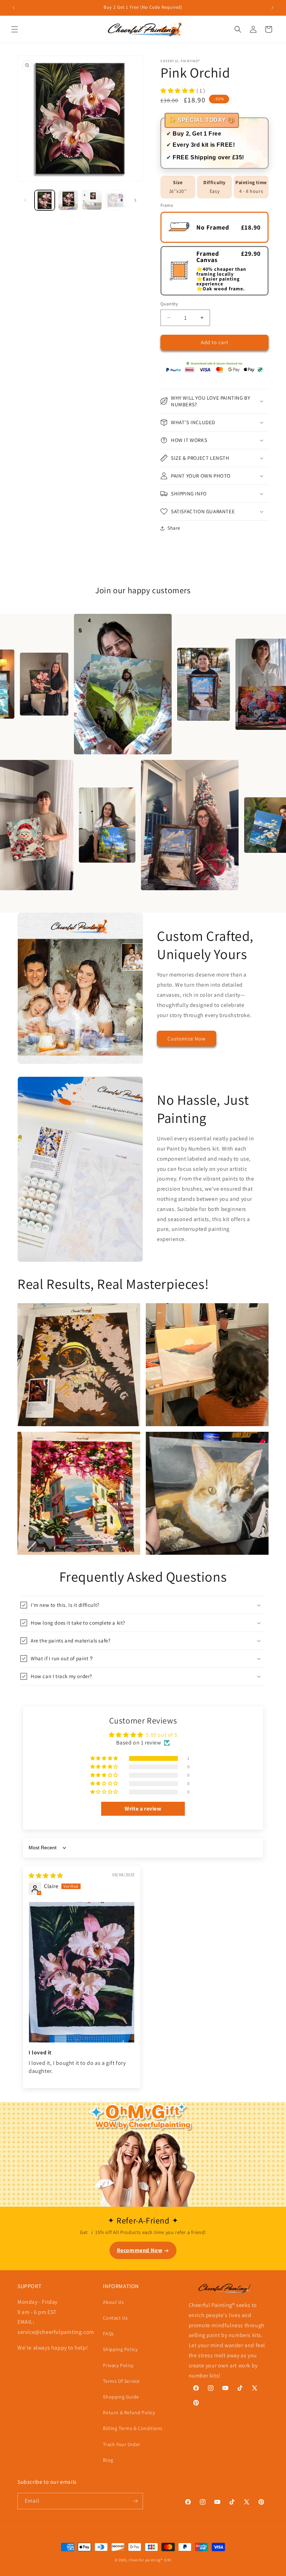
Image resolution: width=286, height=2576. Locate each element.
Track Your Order (122, 2444)
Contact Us (115, 2318)
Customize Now (187, 1039)
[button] (15, 29)
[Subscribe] (135, 2501)
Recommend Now (140, 2250)
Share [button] (174, 528)
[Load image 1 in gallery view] (45, 200)
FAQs (108, 2334)
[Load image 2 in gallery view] (68, 200)
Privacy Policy (118, 2365)
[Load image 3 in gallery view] (92, 200)
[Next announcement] (272, 8)
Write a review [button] (143, 1809)
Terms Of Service (121, 2381)
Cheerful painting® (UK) (150, 2560)
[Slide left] (25, 200)
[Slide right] (135, 200)
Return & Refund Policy (129, 2412)
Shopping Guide (121, 2397)
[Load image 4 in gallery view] (115, 200)
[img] (46, 1876)
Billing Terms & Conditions (133, 2428)
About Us (113, 2302)
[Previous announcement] (14, 8)
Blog (108, 2460)
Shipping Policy (120, 2349)
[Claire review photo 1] (82, 1972)
